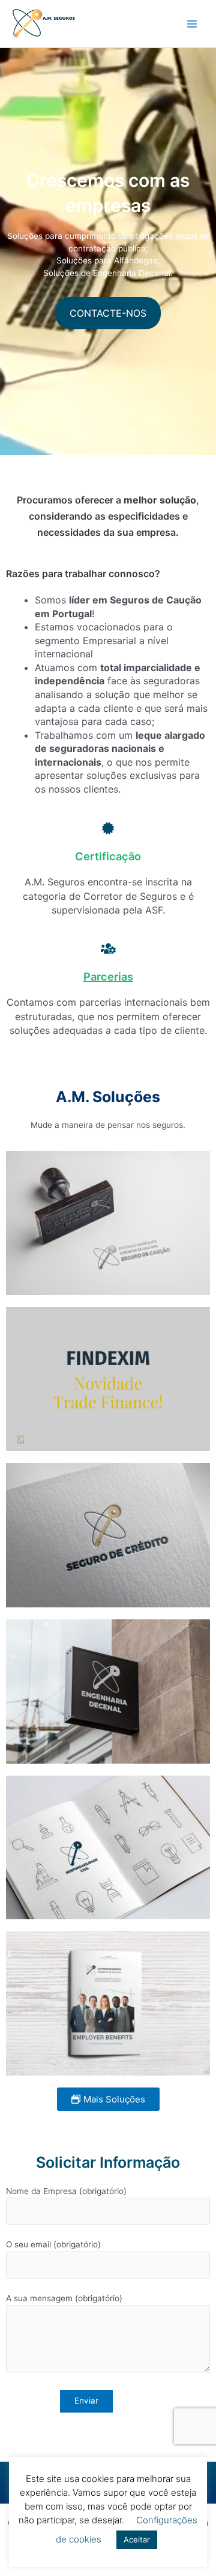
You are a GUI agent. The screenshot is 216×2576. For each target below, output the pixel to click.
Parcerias (108, 976)
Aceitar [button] (137, 2539)
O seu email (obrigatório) (53, 2244)
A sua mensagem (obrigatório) (64, 2298)
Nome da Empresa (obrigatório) (66, 2191)
